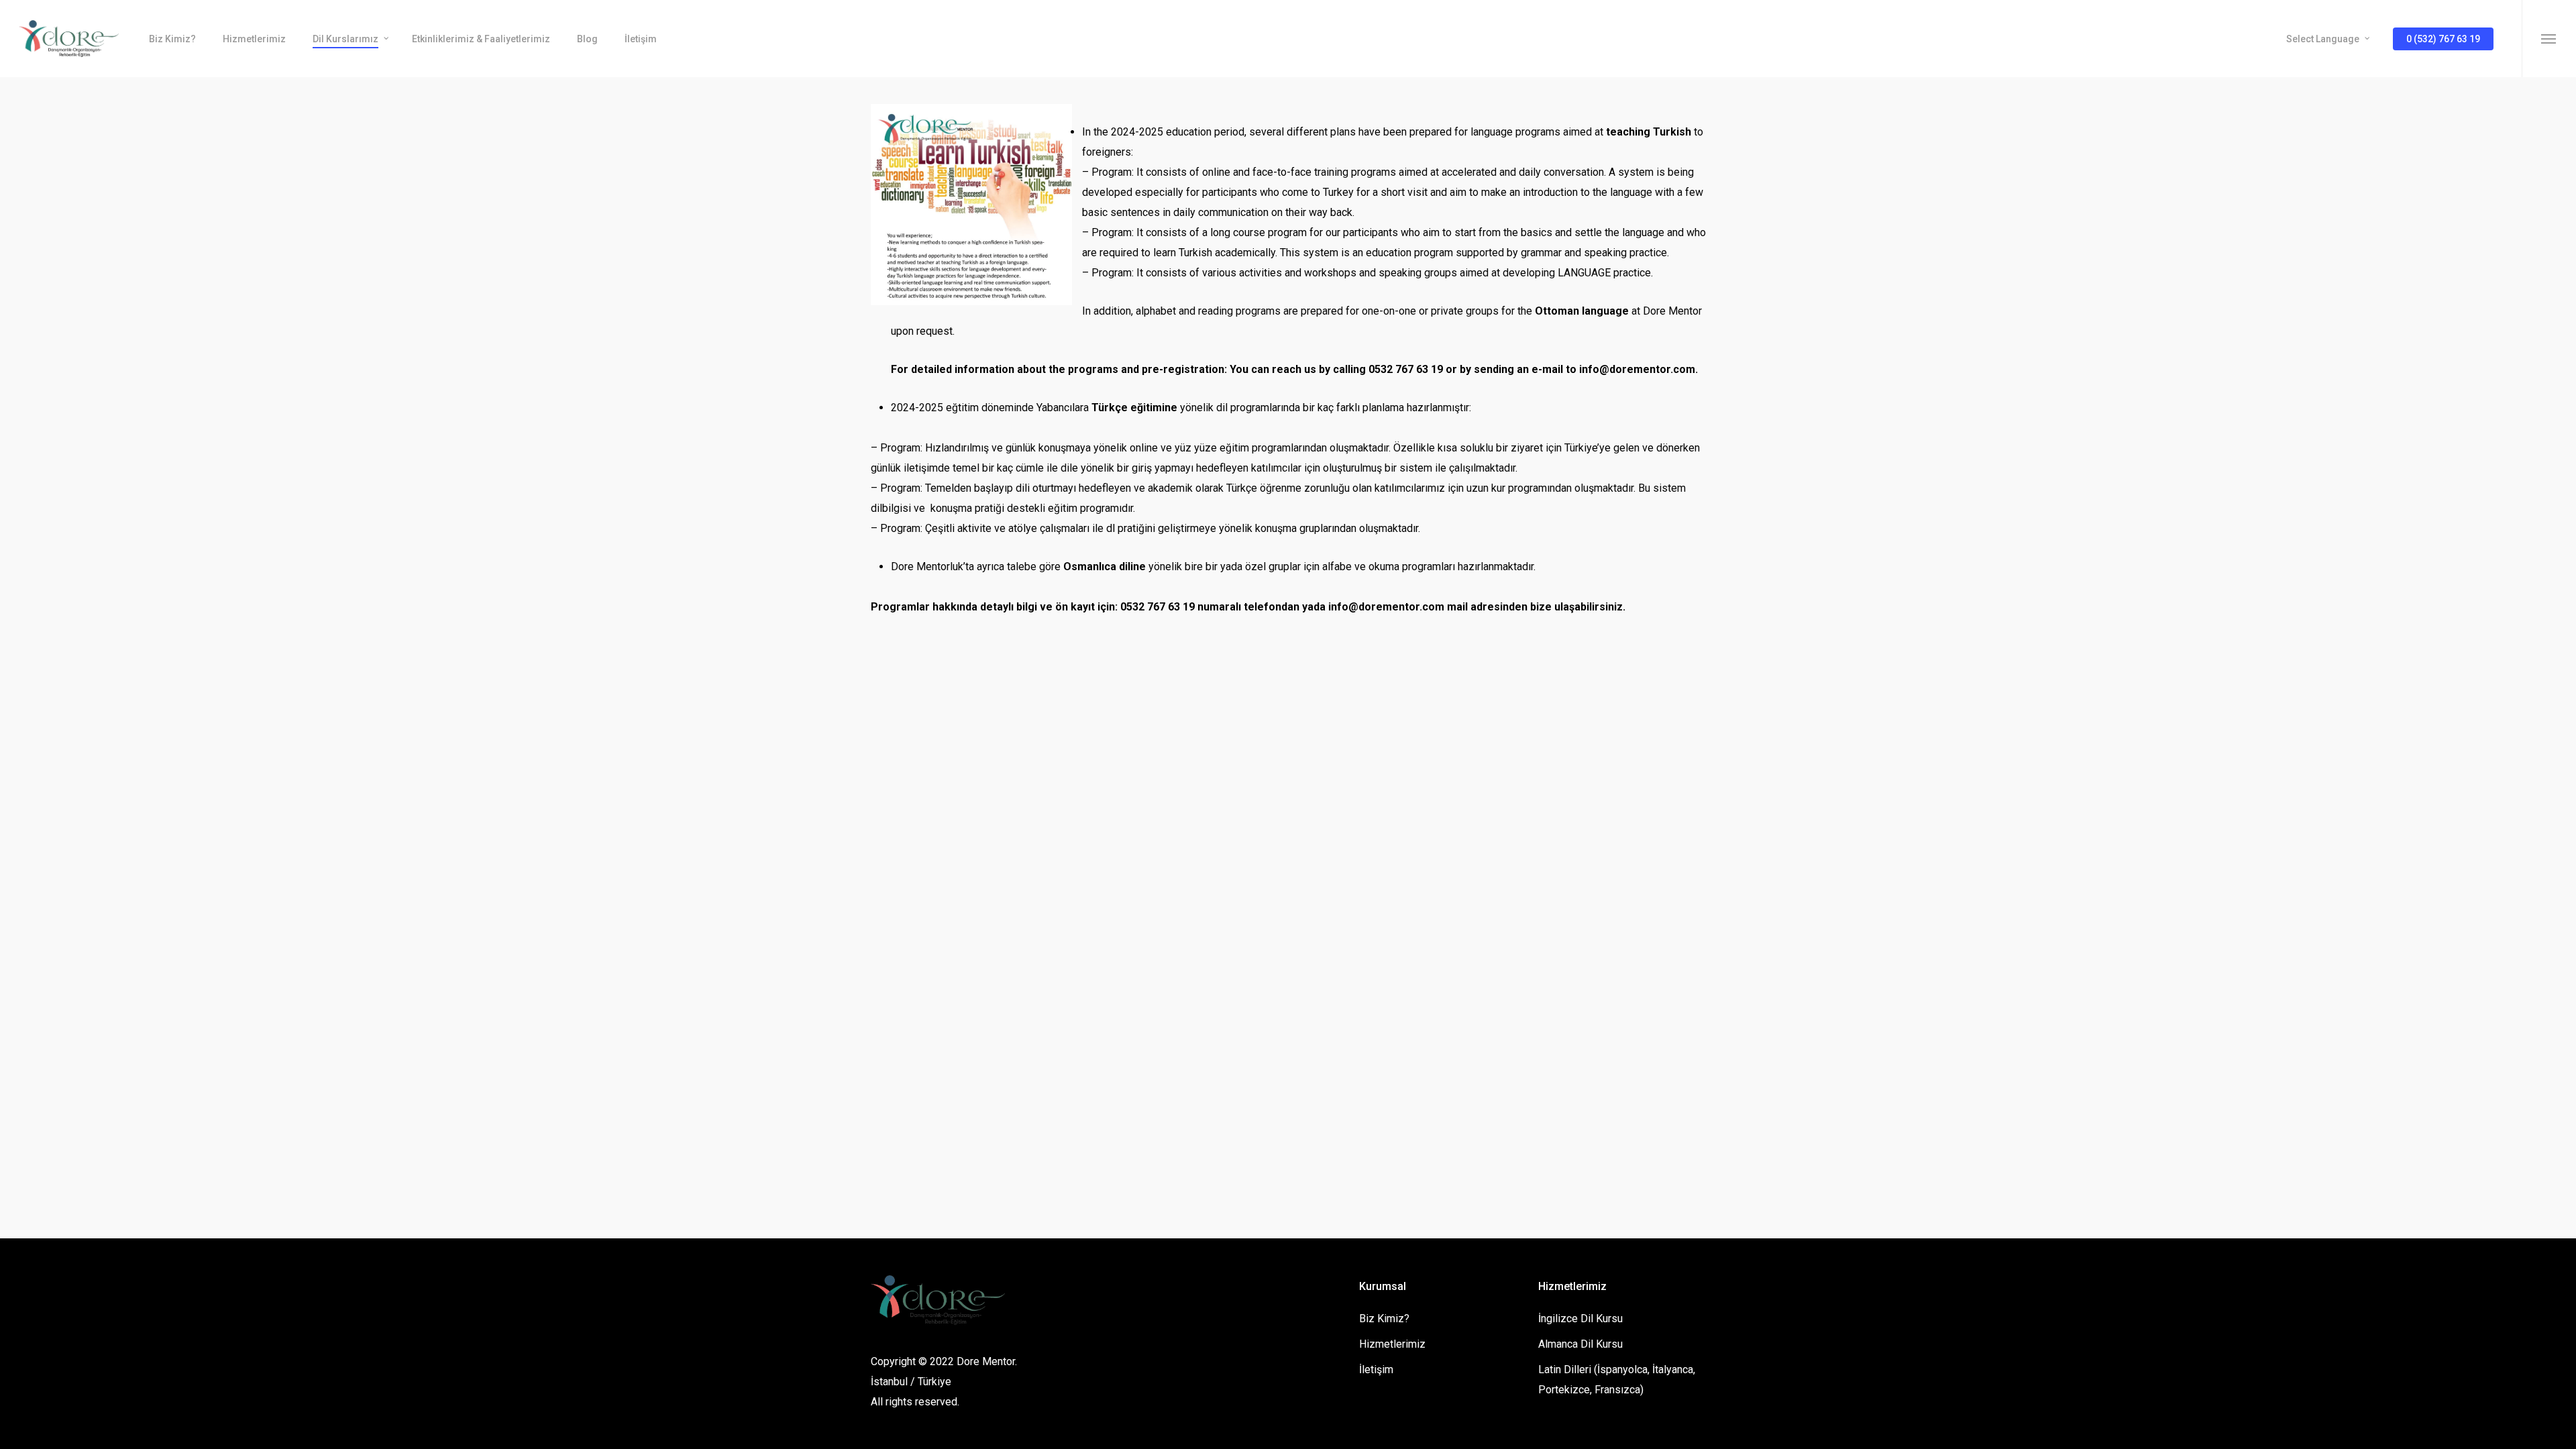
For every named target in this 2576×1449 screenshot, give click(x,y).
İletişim (1376, 1370)
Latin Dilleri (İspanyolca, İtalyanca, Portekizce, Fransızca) (1617, 1380)
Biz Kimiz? (1384, 1319)
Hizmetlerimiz (1392, 1344)
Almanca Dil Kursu (1580, 1344)
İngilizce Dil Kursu (1580, 1319)
